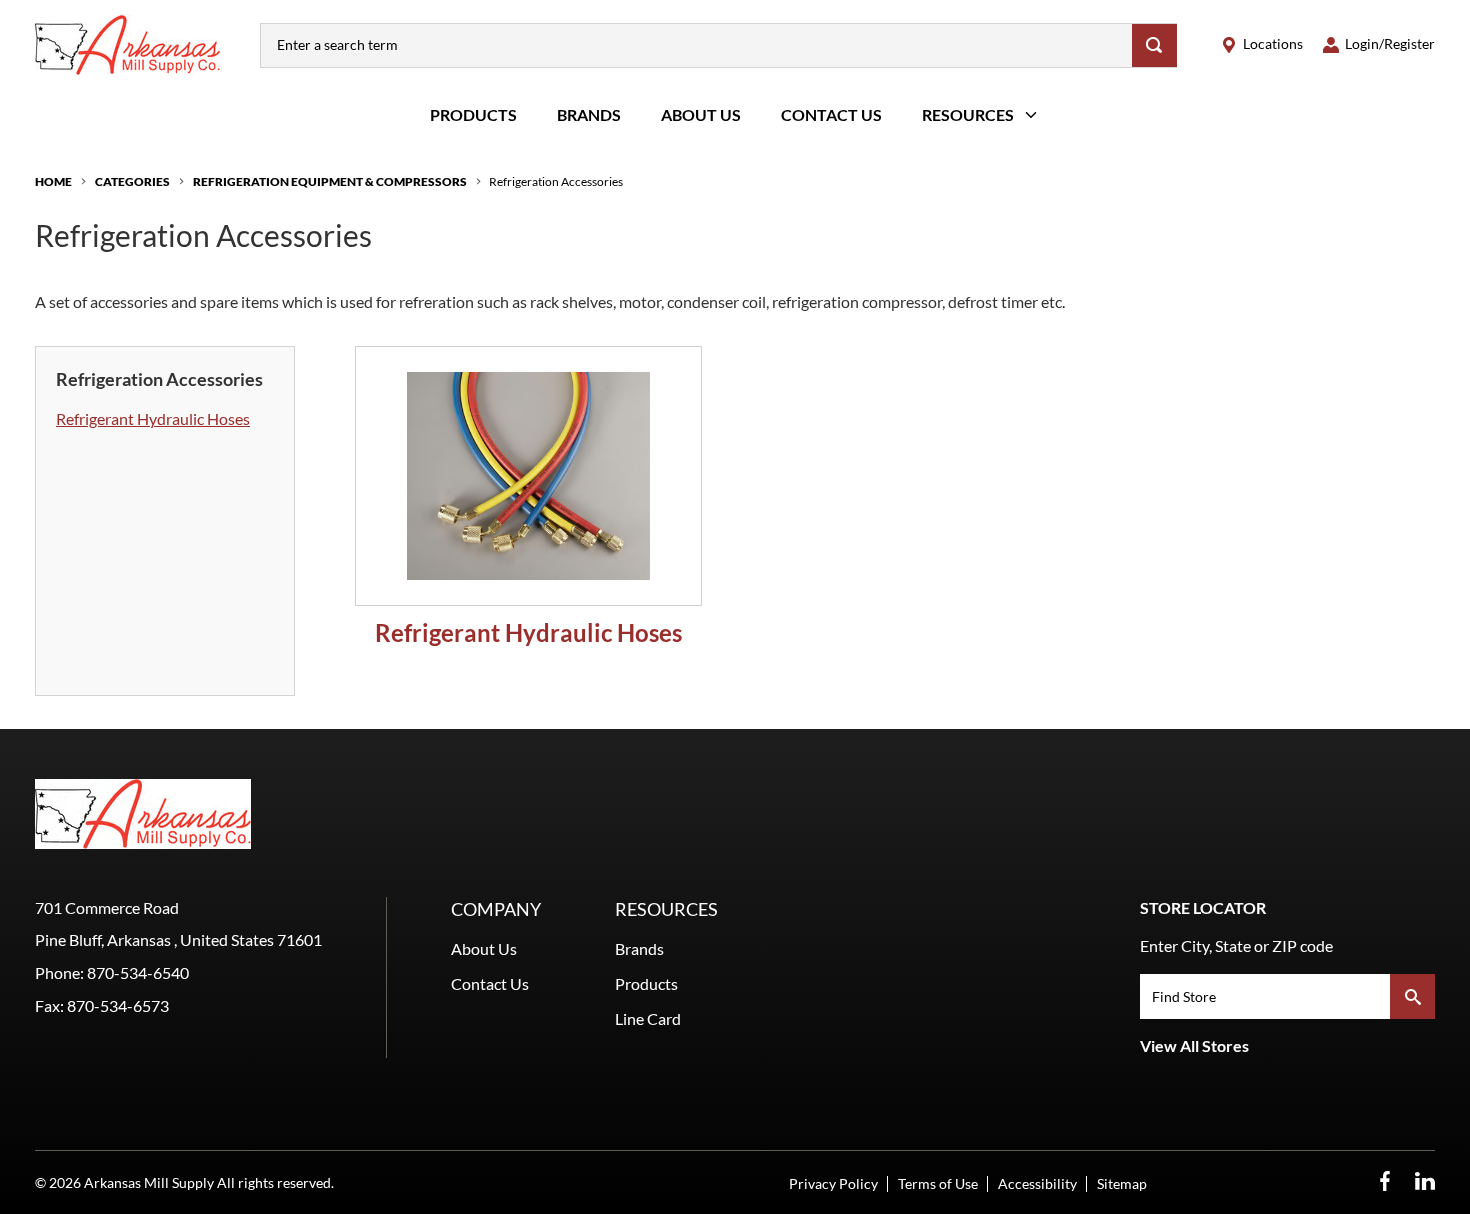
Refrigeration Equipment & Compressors (330, 181)
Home (53, 181)
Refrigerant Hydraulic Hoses (153, 418)
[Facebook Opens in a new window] (1385, 1181)
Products (473, 114)
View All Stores (1194, 1045)
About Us (701, 114)
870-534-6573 (118, 1005)
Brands (589, 114)
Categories (132, 181)
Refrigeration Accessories (556, 181)
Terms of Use (938, 1183)
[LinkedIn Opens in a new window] (1425, 1181)
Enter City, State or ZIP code (1236, 945)
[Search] (1154, 45)
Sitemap (1122, 1183)
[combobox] (696, 45)
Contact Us (831, 114)
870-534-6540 (138, 972)
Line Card (648, 1018)
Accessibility (1037, 1183)
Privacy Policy (833, 1183)
